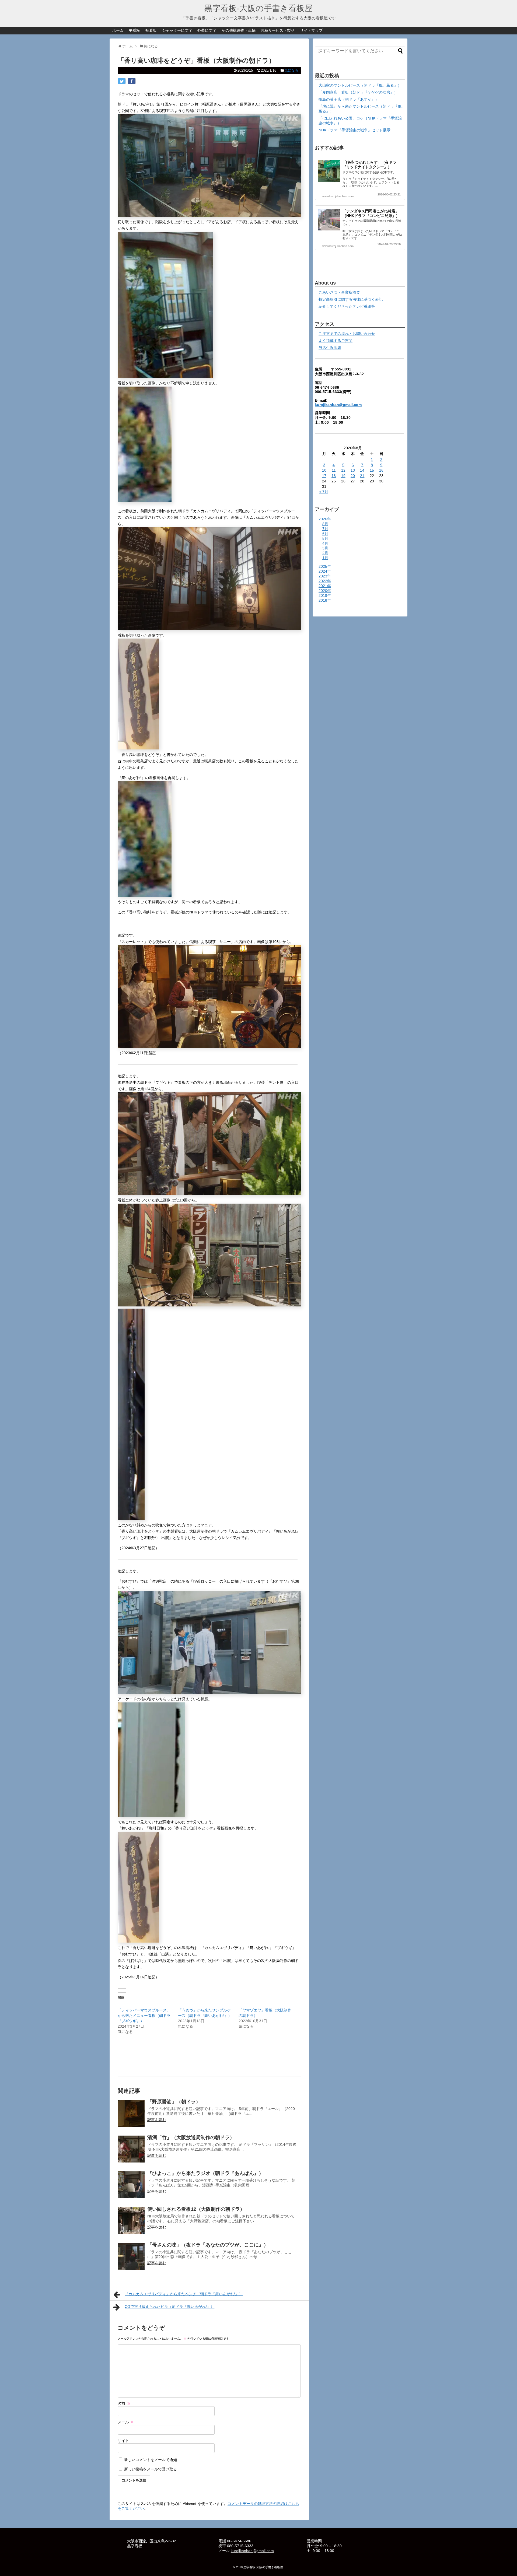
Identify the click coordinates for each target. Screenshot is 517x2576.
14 (362, 470)
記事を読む (157, 2120)
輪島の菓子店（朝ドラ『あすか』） (349, 99)
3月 (325, 548)
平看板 (134, 30)
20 (353, 476)
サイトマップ (311, 30)
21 (362, 476)
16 (381, 470)
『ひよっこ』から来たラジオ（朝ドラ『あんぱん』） (205, 2173)
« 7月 (324, 492)
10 (324, 470)
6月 (325, 534)
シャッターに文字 (177, 30)
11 (334, 470)
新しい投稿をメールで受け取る (151, 2469)
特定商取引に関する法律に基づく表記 (351, 299)
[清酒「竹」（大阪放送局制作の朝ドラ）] (131, 2149)
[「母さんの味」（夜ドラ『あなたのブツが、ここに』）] (131, 2256)
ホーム (118, 30)
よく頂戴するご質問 (336, 341)
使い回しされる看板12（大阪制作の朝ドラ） (196, 2209)
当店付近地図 (330, 348)
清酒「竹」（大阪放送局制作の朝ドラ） (191, 2137)
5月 (325, 538)
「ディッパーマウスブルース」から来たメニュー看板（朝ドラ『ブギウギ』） (144, 2016)
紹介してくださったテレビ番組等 (347, 306)
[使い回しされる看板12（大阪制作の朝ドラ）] (131, 2221)
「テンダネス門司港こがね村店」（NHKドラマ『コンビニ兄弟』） (371, 213)
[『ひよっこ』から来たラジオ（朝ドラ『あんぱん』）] (131, 2185)
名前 (124, 2403)
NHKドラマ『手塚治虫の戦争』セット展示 (354, 130)
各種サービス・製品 (278, 30)
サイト (123, 2441)
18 (334, 476)
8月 (325, 524)
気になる (291, 70)
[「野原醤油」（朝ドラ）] (131, 2113)
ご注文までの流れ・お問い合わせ (347, 334)
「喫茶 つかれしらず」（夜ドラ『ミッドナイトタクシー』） (369, 165)
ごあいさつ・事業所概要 (339, 292)
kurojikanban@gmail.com (338, 405)
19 (343, 476)
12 (343, 470)
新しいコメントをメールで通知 (151, 2460)
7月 (325, 529)
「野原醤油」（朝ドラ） (174, 2102)
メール (126, 2422)
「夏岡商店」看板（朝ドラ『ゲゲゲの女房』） (358, 92)
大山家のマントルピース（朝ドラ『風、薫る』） (360, 85)
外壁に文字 (207, 30)
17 (324, 476)
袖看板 (151, 30)
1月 (325, 558)
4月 (325, 543)
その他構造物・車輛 (239, 30)
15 (372, 470)
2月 (325, 553)
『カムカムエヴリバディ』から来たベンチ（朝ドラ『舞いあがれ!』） (184, 2294)
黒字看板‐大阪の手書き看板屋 (258, 8)
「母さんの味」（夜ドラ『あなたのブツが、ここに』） (208, 2245)
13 (353, 470)
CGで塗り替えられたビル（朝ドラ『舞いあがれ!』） (170, 2307)
